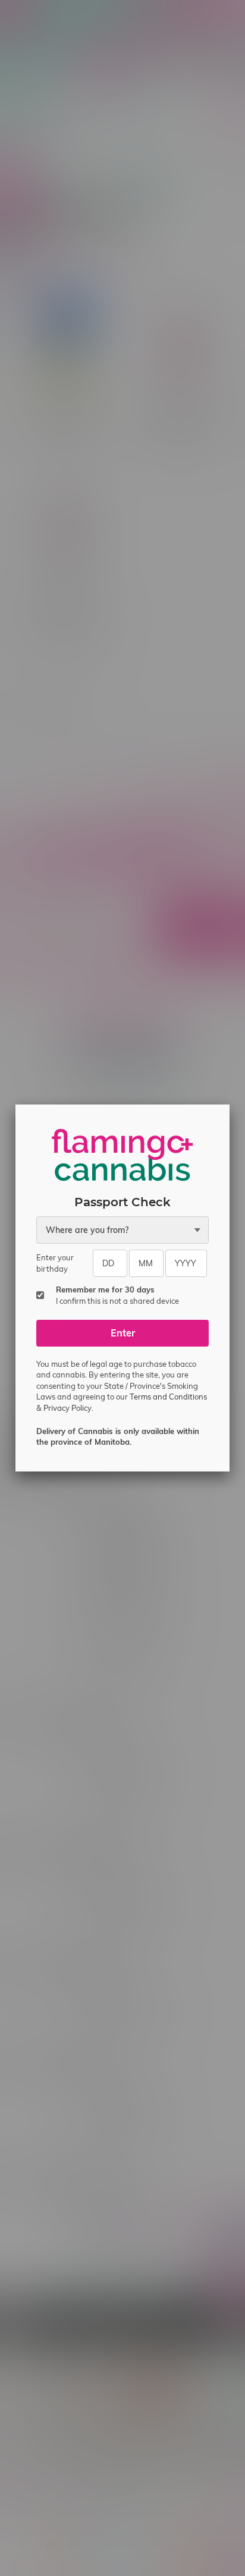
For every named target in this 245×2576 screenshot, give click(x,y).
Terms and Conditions (168, 1397)
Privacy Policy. (68, 1408)
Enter (123, 1333)
